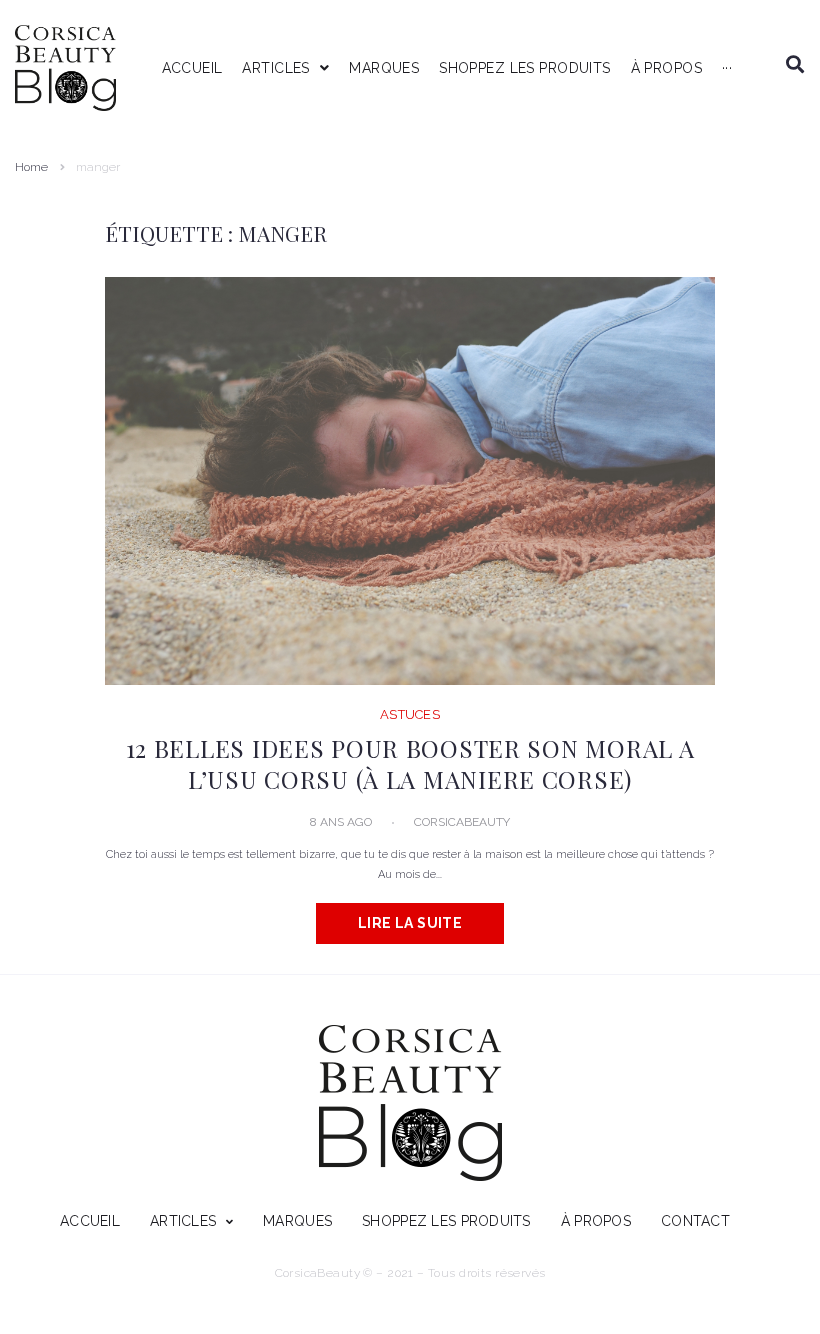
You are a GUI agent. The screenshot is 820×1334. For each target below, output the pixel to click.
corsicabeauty (462, 822)
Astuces (410, 714)
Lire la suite (410, 923)
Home (31, 167)
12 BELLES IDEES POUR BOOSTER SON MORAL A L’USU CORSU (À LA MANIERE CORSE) (410, 763)
